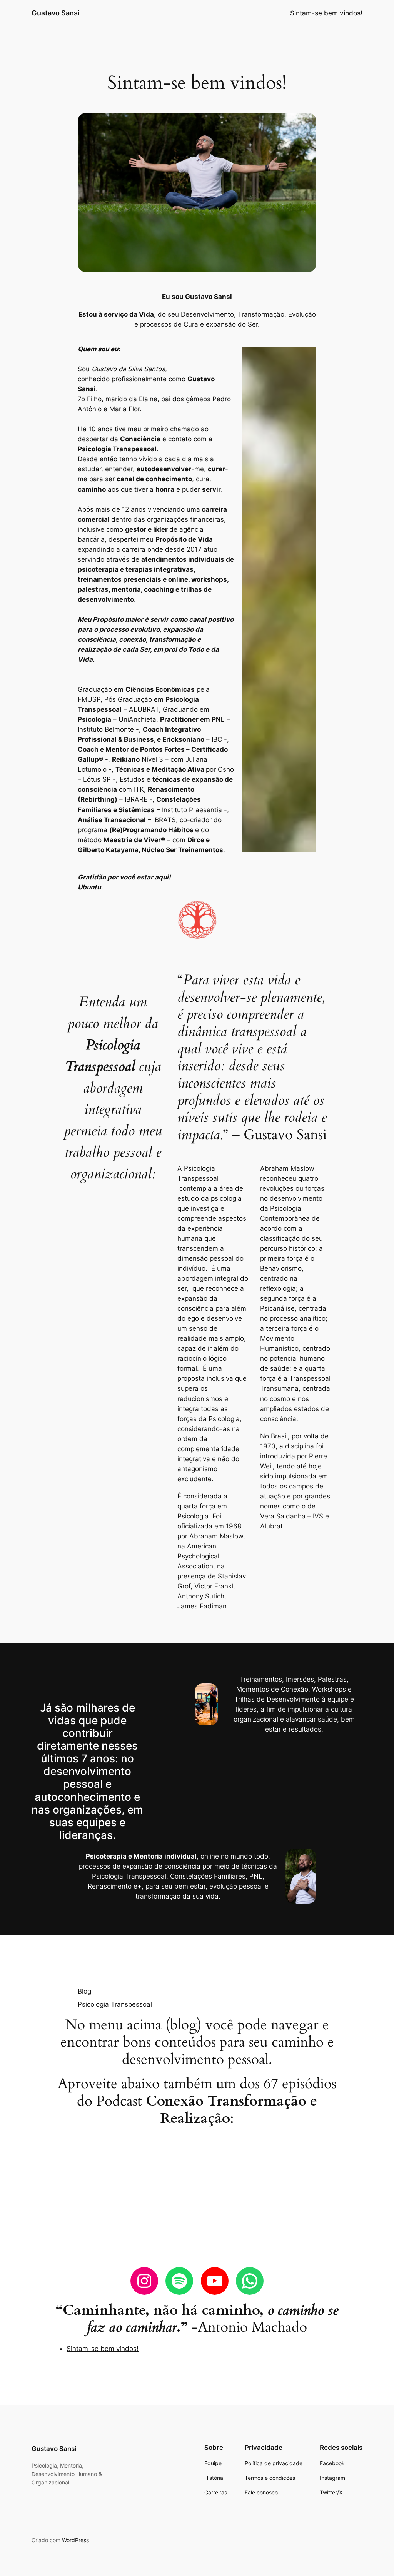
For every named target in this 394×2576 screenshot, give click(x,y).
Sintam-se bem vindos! (326, 13)
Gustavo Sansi (56, 13)
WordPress (75, 2540)
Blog (84, 1991)
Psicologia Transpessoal (115, 2004)
